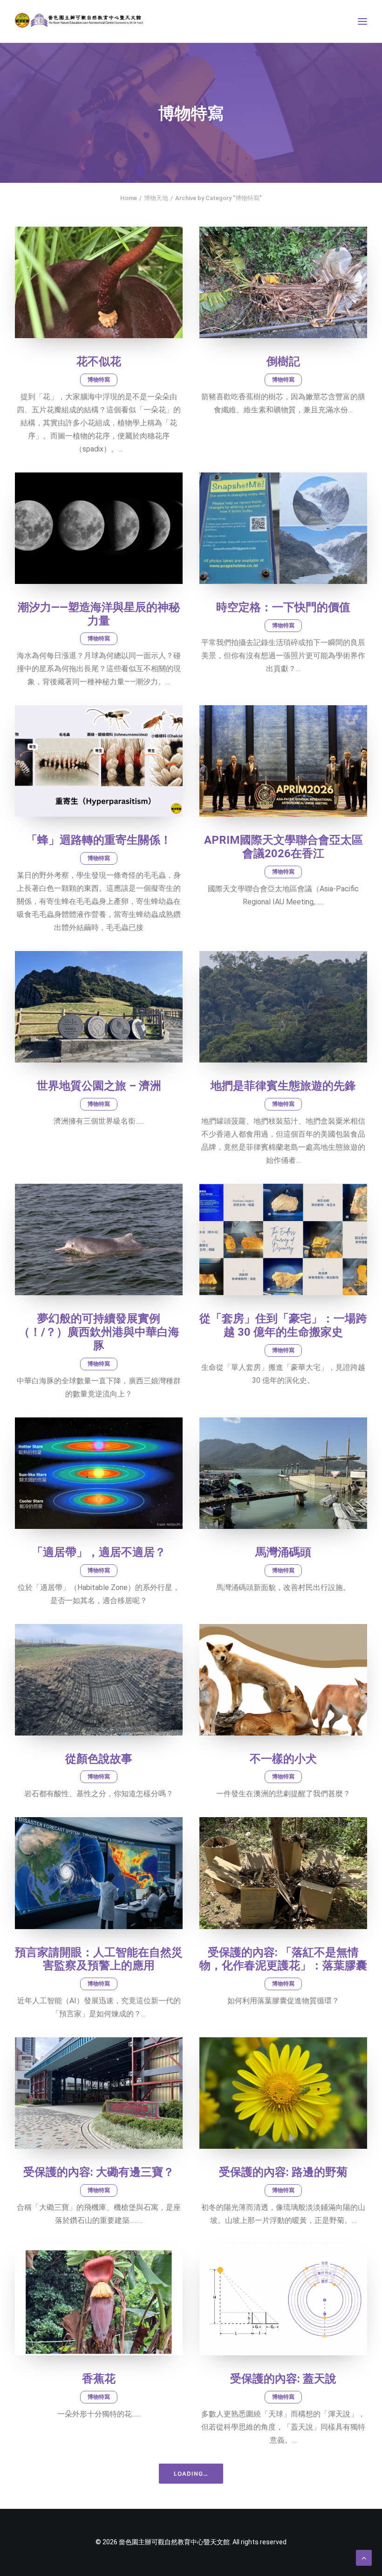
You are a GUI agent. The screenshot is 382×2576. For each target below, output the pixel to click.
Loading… (191, 2474)
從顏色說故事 (99, 1759)
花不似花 (99, 361)
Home (129, 198)
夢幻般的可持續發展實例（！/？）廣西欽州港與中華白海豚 (99, 1332)
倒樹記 (283, 361)
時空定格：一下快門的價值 (283, 607)
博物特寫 (99, 380)
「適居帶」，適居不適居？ (99, 1552)
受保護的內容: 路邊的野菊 (283, 2172)
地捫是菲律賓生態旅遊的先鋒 (283, 1086)
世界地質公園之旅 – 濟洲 (99, 1086)
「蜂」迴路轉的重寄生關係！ (99, 840)
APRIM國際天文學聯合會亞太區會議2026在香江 (283, 847)
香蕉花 (99, 2379)
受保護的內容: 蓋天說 (283, 2379)
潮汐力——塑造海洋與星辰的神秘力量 (99, 614)
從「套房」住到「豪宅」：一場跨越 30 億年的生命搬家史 (283, 1325)
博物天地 (156, 198)
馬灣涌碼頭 (283, 1552)
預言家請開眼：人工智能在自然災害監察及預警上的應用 (99, 1959)
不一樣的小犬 (283, 1759)
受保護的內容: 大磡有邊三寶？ (99, 2172)
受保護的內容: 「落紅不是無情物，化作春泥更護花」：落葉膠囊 (283, 1959)
